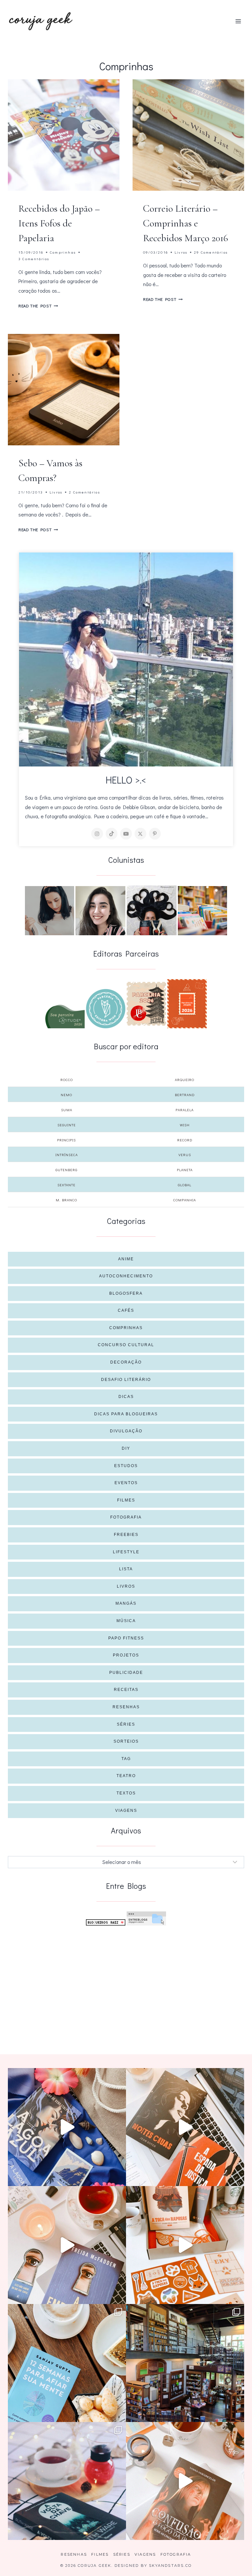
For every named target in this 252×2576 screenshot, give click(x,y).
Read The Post (38, 306)
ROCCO (67, 1080)
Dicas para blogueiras (126, 1414)
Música (126, 1621)
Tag (126, 1759)
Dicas (126, 1397)
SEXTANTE (66, 1185)
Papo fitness (126, 1638)
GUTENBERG (66, 1170)
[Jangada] (187, 1004)
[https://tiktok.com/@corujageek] (112, 834)
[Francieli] (152, 910)
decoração (126, 1362)
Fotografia (126, 1517)
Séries (126, 1724)
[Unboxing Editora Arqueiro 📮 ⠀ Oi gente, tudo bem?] (67, 2245)
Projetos (126, 1655)
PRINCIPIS (66, 1140)
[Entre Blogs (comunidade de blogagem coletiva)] (146, 1918)
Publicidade (126, 1673)
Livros (181, 252)
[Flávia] (50, 911)
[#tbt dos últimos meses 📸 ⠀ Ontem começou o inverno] (185, 2363)
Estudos (126, 1466)
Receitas (126, 1690)
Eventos (126, 1483)
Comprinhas (63, 252)
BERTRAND (185, 1095)
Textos (126, 1793)
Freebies (126, 1535)
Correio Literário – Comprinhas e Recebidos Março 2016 (186, 223)
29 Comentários (211, 252)
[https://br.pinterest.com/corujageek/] (155, 834)
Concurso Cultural (126, 1345)
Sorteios (126, 1741)
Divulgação (126, 1431)
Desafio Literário (126, 1380)
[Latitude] (65, 1017)
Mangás (126, 1603)
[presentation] (64, 135)
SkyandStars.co (170, 2566)
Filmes (126, 1500)
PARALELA (185, 1110)
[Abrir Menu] (238, 21)
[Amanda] (100, 911)
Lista (126, 1569)
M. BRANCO (66, 1200)
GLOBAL (185, 1185)
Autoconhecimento (126, 1276)
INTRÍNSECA (67, 1155)
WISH (185, 1125)
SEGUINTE (67, 1125)
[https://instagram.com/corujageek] (97, 834)
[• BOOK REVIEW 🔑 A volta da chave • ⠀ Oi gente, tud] (67, 2481)
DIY (126, 1448)
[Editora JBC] (146, 1004)
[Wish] (106, 1009)
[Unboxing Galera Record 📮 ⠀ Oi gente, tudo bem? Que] (185, 2245)
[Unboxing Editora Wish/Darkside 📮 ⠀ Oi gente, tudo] (67, 2127)
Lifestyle (126, 1552)
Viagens (126, 1811)
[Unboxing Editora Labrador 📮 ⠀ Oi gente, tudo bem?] (185, 2127)
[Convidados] (202, 911)
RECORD (185, 1140)
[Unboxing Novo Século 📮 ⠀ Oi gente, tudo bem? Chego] (185, 2481)
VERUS (185, 1155)
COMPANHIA (185, 1200)
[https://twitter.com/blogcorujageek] (140, 834)
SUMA (67, 1110)
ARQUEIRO (185, 1080)
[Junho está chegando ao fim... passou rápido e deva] (67, 2363)
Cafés (126, 1310)
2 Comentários (84, 492)
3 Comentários (34, 259)
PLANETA (185, 1170)
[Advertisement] (126, 1980)
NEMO (66, 1095)
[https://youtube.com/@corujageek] (126, 834)
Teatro (126, 1776)
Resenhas (126, 1707)
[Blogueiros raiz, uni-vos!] (106, 1922)
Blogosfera (126, 1293)
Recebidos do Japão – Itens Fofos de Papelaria (59, 223)
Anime (126, 1259)
